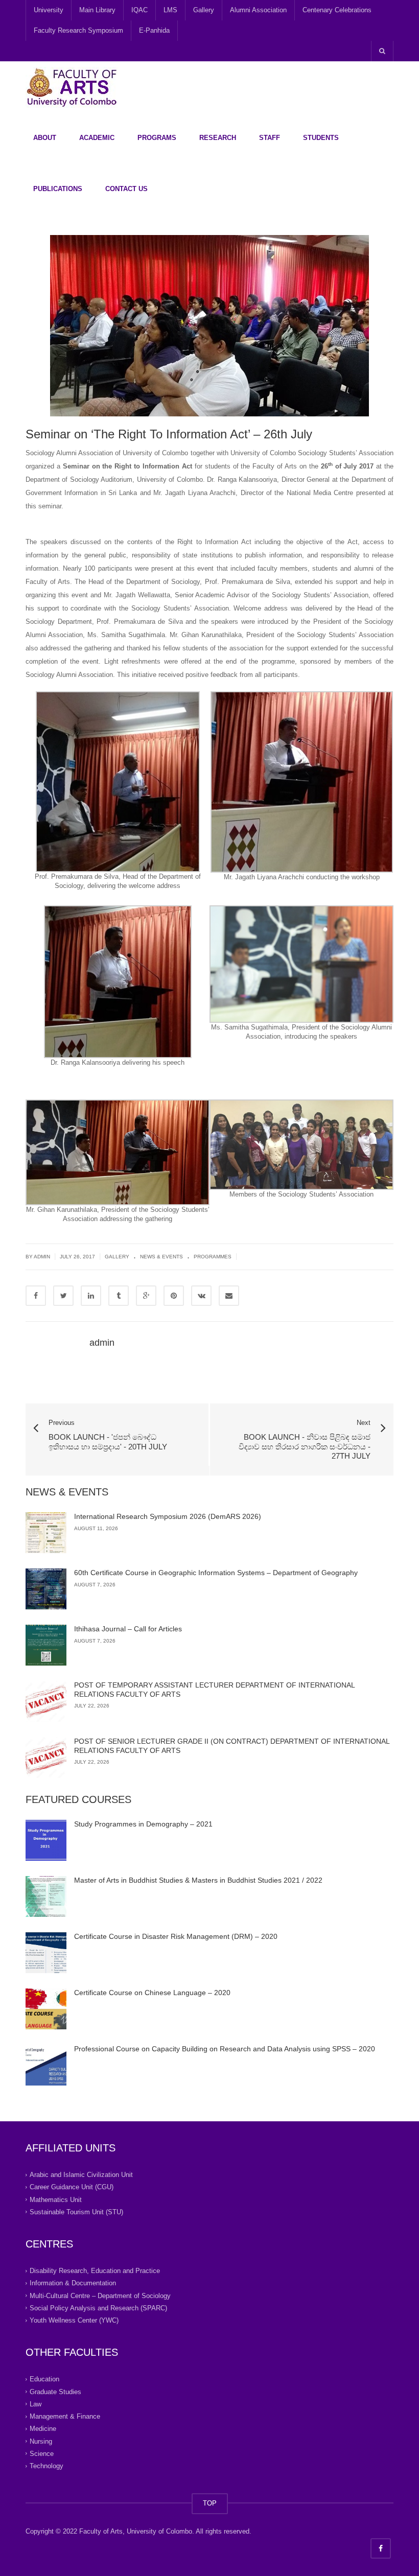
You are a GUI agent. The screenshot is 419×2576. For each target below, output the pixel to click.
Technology (46, 2466)
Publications (58, 189)
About (45, 138)
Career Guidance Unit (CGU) (72, 2187)
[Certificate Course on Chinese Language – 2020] (46, 2009)
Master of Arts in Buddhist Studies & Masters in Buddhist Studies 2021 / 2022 (198, 1880)
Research (218, 138)
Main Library (97, 10)
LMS (170, 10)
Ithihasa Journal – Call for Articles (128, 1629)
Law (36, 2404)
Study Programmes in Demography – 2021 (143, 1824)
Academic (97, 138)
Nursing (41, 2441)
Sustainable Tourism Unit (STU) (76, 2212)
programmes (213, 1257)
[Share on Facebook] (36, 1296)
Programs (157, 138)
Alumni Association (258, 10)
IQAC (139, 10)
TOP (210, 2503)
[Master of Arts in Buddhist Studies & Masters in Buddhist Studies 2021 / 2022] (46, 1896)
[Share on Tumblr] (119, 1296)
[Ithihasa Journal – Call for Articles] (46, 1645)
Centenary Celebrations (337, 10)
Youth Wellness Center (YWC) (74, 2320)
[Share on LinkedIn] (91, 1296)
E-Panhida (154, 30)
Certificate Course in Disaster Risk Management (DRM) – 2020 (176, 1936)
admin (102, 1343)
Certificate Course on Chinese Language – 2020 (152, 1993)
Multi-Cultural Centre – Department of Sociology (100, 2295)
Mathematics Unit (56, 2199)
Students (321, 138)
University (49, 10)
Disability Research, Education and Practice (95, 2271)
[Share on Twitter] (63, 1296)
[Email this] (229, 1296)
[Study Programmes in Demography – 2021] (46, 1840)
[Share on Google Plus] (146, 1296)
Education (44, 2379)
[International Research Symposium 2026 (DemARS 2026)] (46, 1533)
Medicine (43, 2429)
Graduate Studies (55, 2391)
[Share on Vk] (201, 1296)
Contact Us (126, 189)
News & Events (161, 1257)
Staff (270, 138)
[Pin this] (174, 1296)
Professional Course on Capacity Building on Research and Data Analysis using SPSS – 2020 (225, 2049)
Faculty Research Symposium (78, 30)
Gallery (204, 10)
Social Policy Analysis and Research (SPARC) (98, 2308)
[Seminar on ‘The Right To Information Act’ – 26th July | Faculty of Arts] (72, 87)
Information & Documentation (73, 2283)
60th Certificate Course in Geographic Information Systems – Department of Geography (216, 1573)
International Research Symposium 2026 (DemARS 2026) (168, 1516)
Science (42, 2454)
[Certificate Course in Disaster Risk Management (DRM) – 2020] (46, 1953)
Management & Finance (65, 2416)
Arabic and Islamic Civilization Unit (81, 2175)
